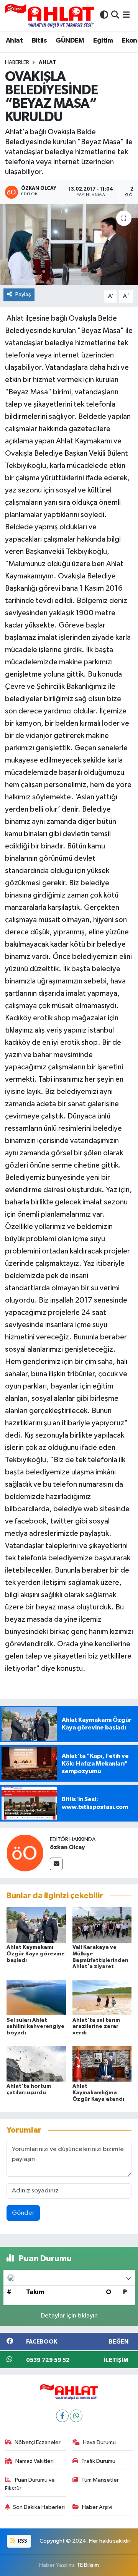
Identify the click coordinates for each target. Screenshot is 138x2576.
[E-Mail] (56, 1864)
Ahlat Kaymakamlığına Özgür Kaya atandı (98, 2093)
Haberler (17, 63)
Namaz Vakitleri (34, 2461)
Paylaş (23, 294)
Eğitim (103, 41)
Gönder (23, 2213)
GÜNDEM (70, 41)
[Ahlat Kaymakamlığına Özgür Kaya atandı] (102, 2064)
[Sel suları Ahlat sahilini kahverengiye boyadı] (36, 1997)
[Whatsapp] (76, 2416)
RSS (22, 2541)
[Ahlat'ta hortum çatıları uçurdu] (36, 2064)
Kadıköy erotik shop (38, 1018)
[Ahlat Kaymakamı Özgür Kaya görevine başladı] (36, 1925)
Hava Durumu (99, 2442)
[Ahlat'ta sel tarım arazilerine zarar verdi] (102, 1997)
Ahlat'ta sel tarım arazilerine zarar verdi (96, 2027)
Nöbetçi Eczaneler (38, 2442)
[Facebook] (62, 2416)
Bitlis (39, 41)
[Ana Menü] (126, 16)
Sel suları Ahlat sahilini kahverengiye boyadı (35, 2027)
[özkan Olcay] (25, 1853)
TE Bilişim (88, 2565)
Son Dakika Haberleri (39, 2507)
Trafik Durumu (98, 2461)
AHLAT (47, 63)
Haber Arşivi (97, 2507)
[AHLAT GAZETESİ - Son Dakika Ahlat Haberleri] (50, 16)
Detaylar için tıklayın (69, 2316)
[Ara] (115, 16)
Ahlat (14, 41)
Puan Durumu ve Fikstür (30, 2484)
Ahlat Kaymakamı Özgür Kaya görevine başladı (36, 1954)
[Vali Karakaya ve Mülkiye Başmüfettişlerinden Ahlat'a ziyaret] (102, 1925)
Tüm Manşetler (100, 2480)
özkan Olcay (67, 1847)
